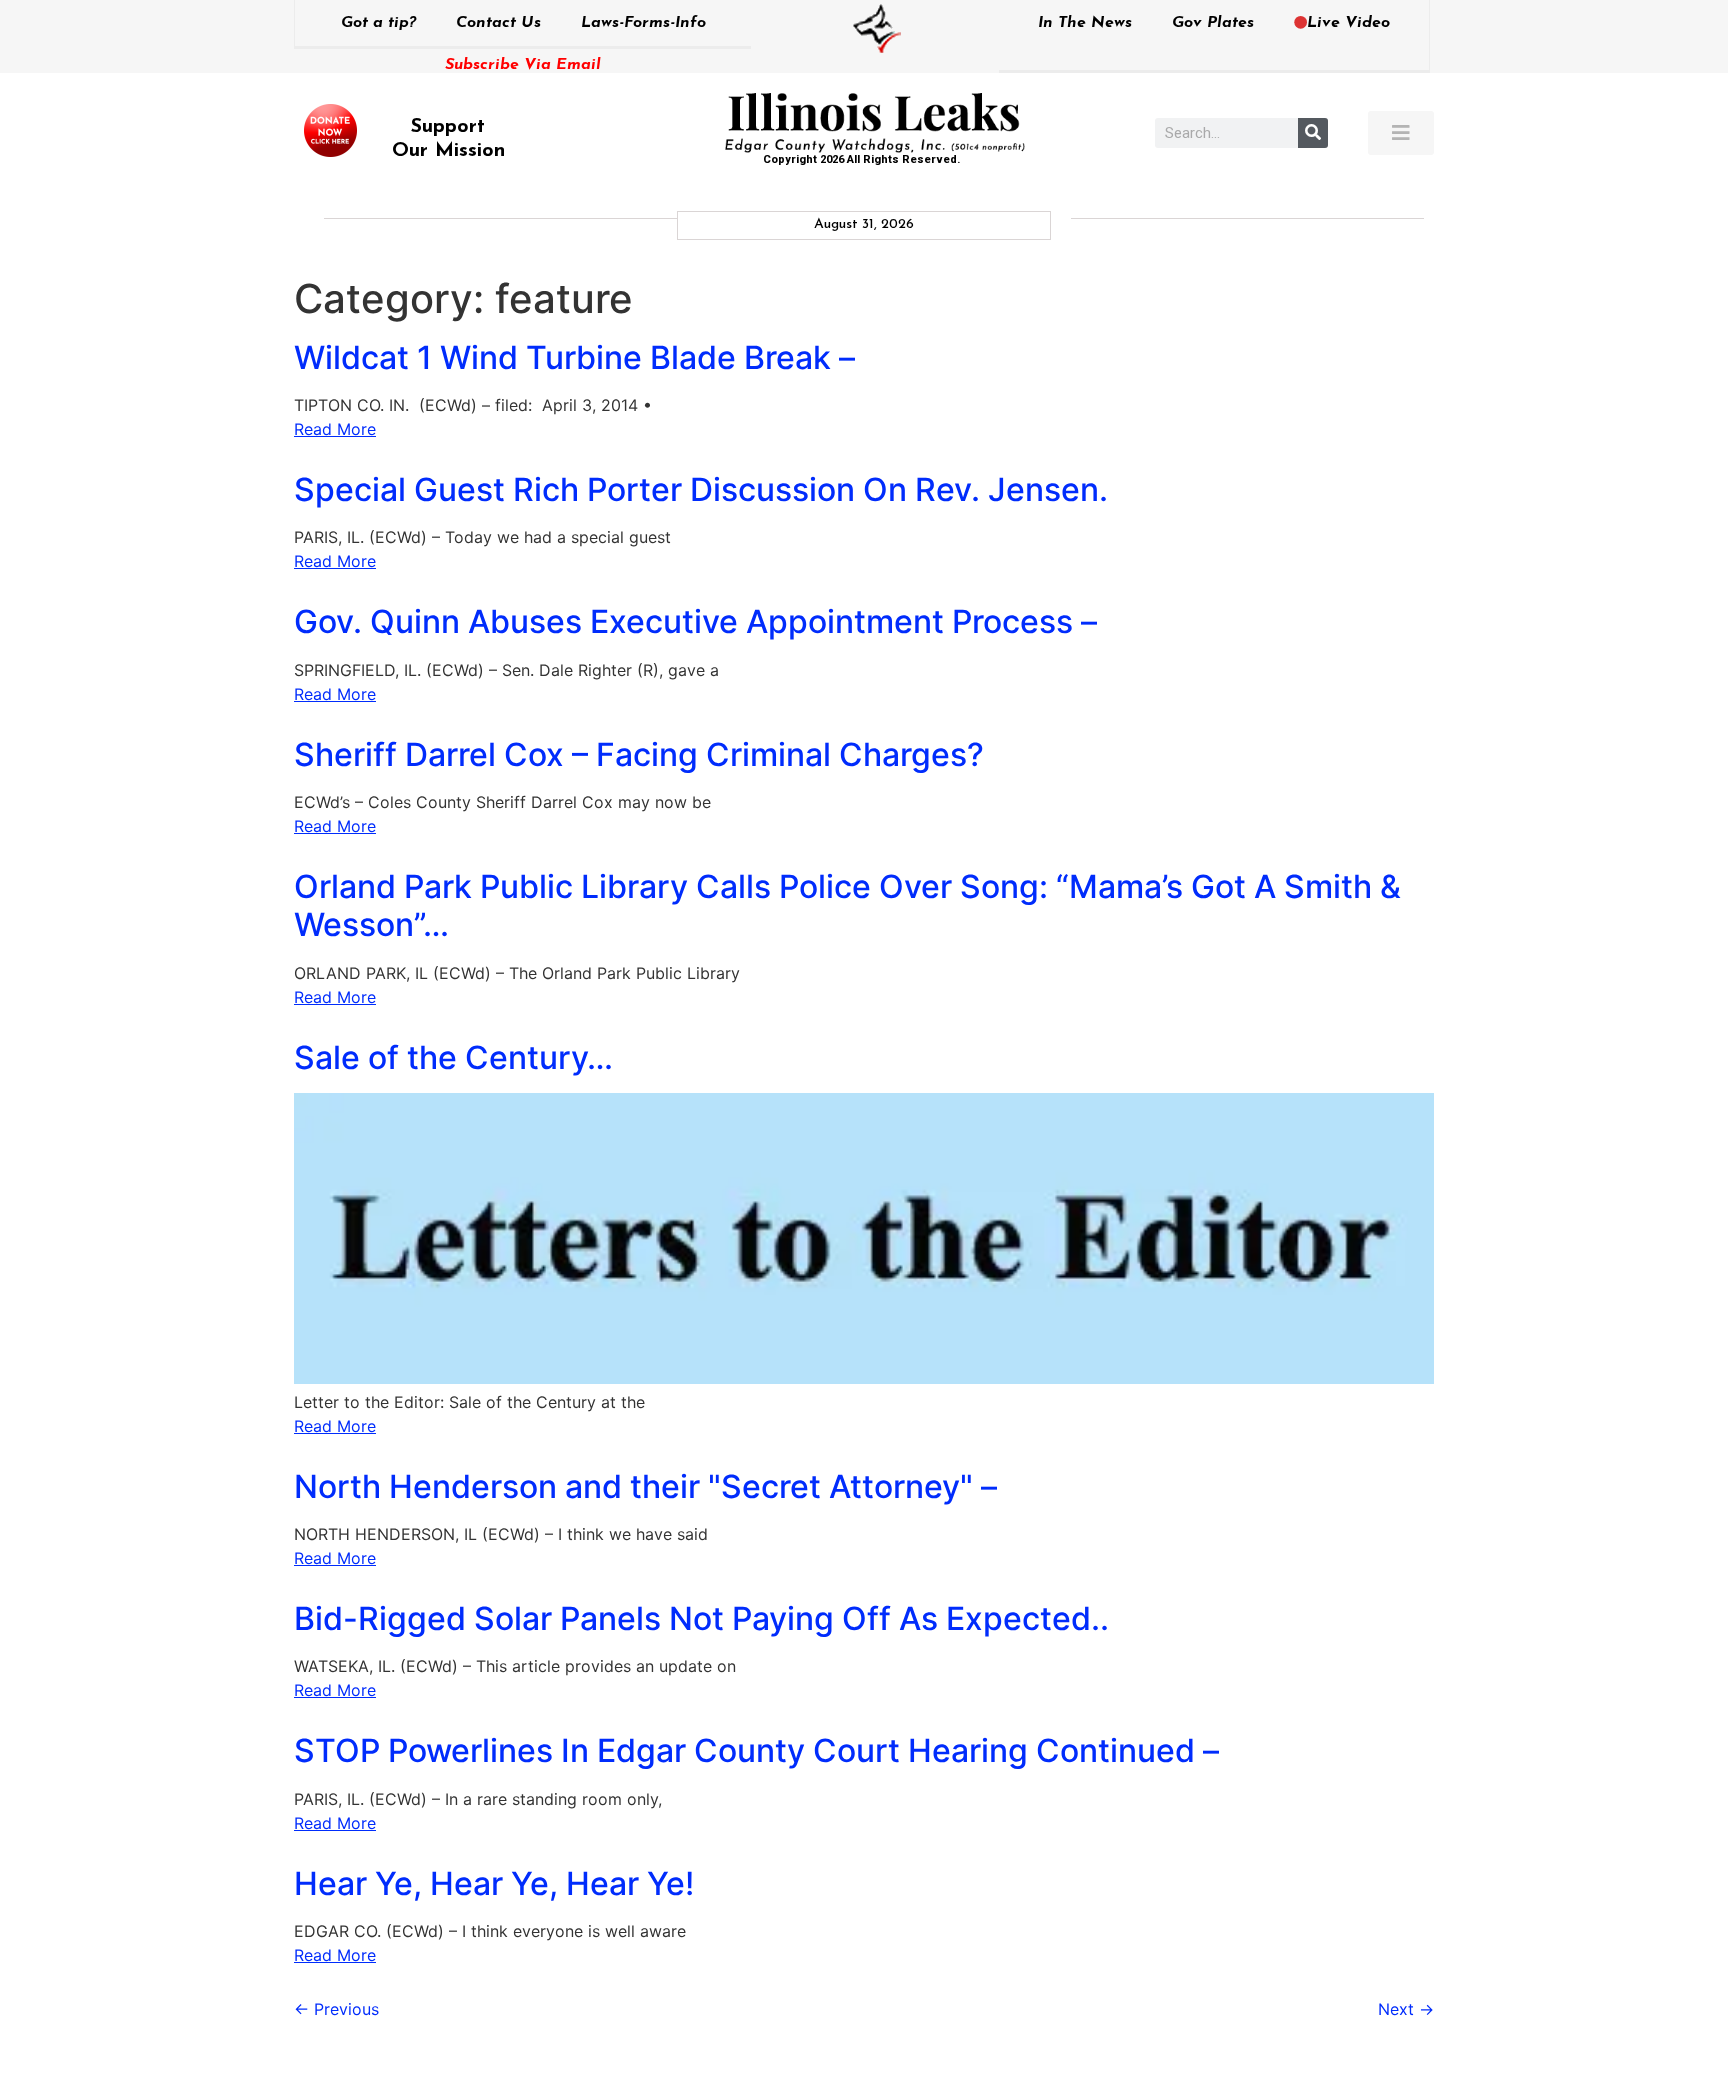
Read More (335, 429)
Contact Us (498, 23)
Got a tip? (378, 23)
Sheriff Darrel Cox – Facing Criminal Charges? (639, 754)
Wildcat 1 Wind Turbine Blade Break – (574, 357)
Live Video (1348, 23)
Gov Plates (1213, 23)
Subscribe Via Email (523, 65)
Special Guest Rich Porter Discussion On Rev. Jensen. (701, 489)
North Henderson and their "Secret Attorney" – (645, 1486)
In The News (1085, 23)
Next (1406, 2009)
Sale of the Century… (453, 1057)
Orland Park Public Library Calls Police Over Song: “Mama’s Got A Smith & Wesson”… (847, 905)
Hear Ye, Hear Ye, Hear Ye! (494, 1883)
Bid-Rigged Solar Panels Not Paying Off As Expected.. (701, 1618)
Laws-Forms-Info (643, 23)
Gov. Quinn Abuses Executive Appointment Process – (695, 621)
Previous (336, 2009)
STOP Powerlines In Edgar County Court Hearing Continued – (756, 1750)
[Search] (1313, 133)
